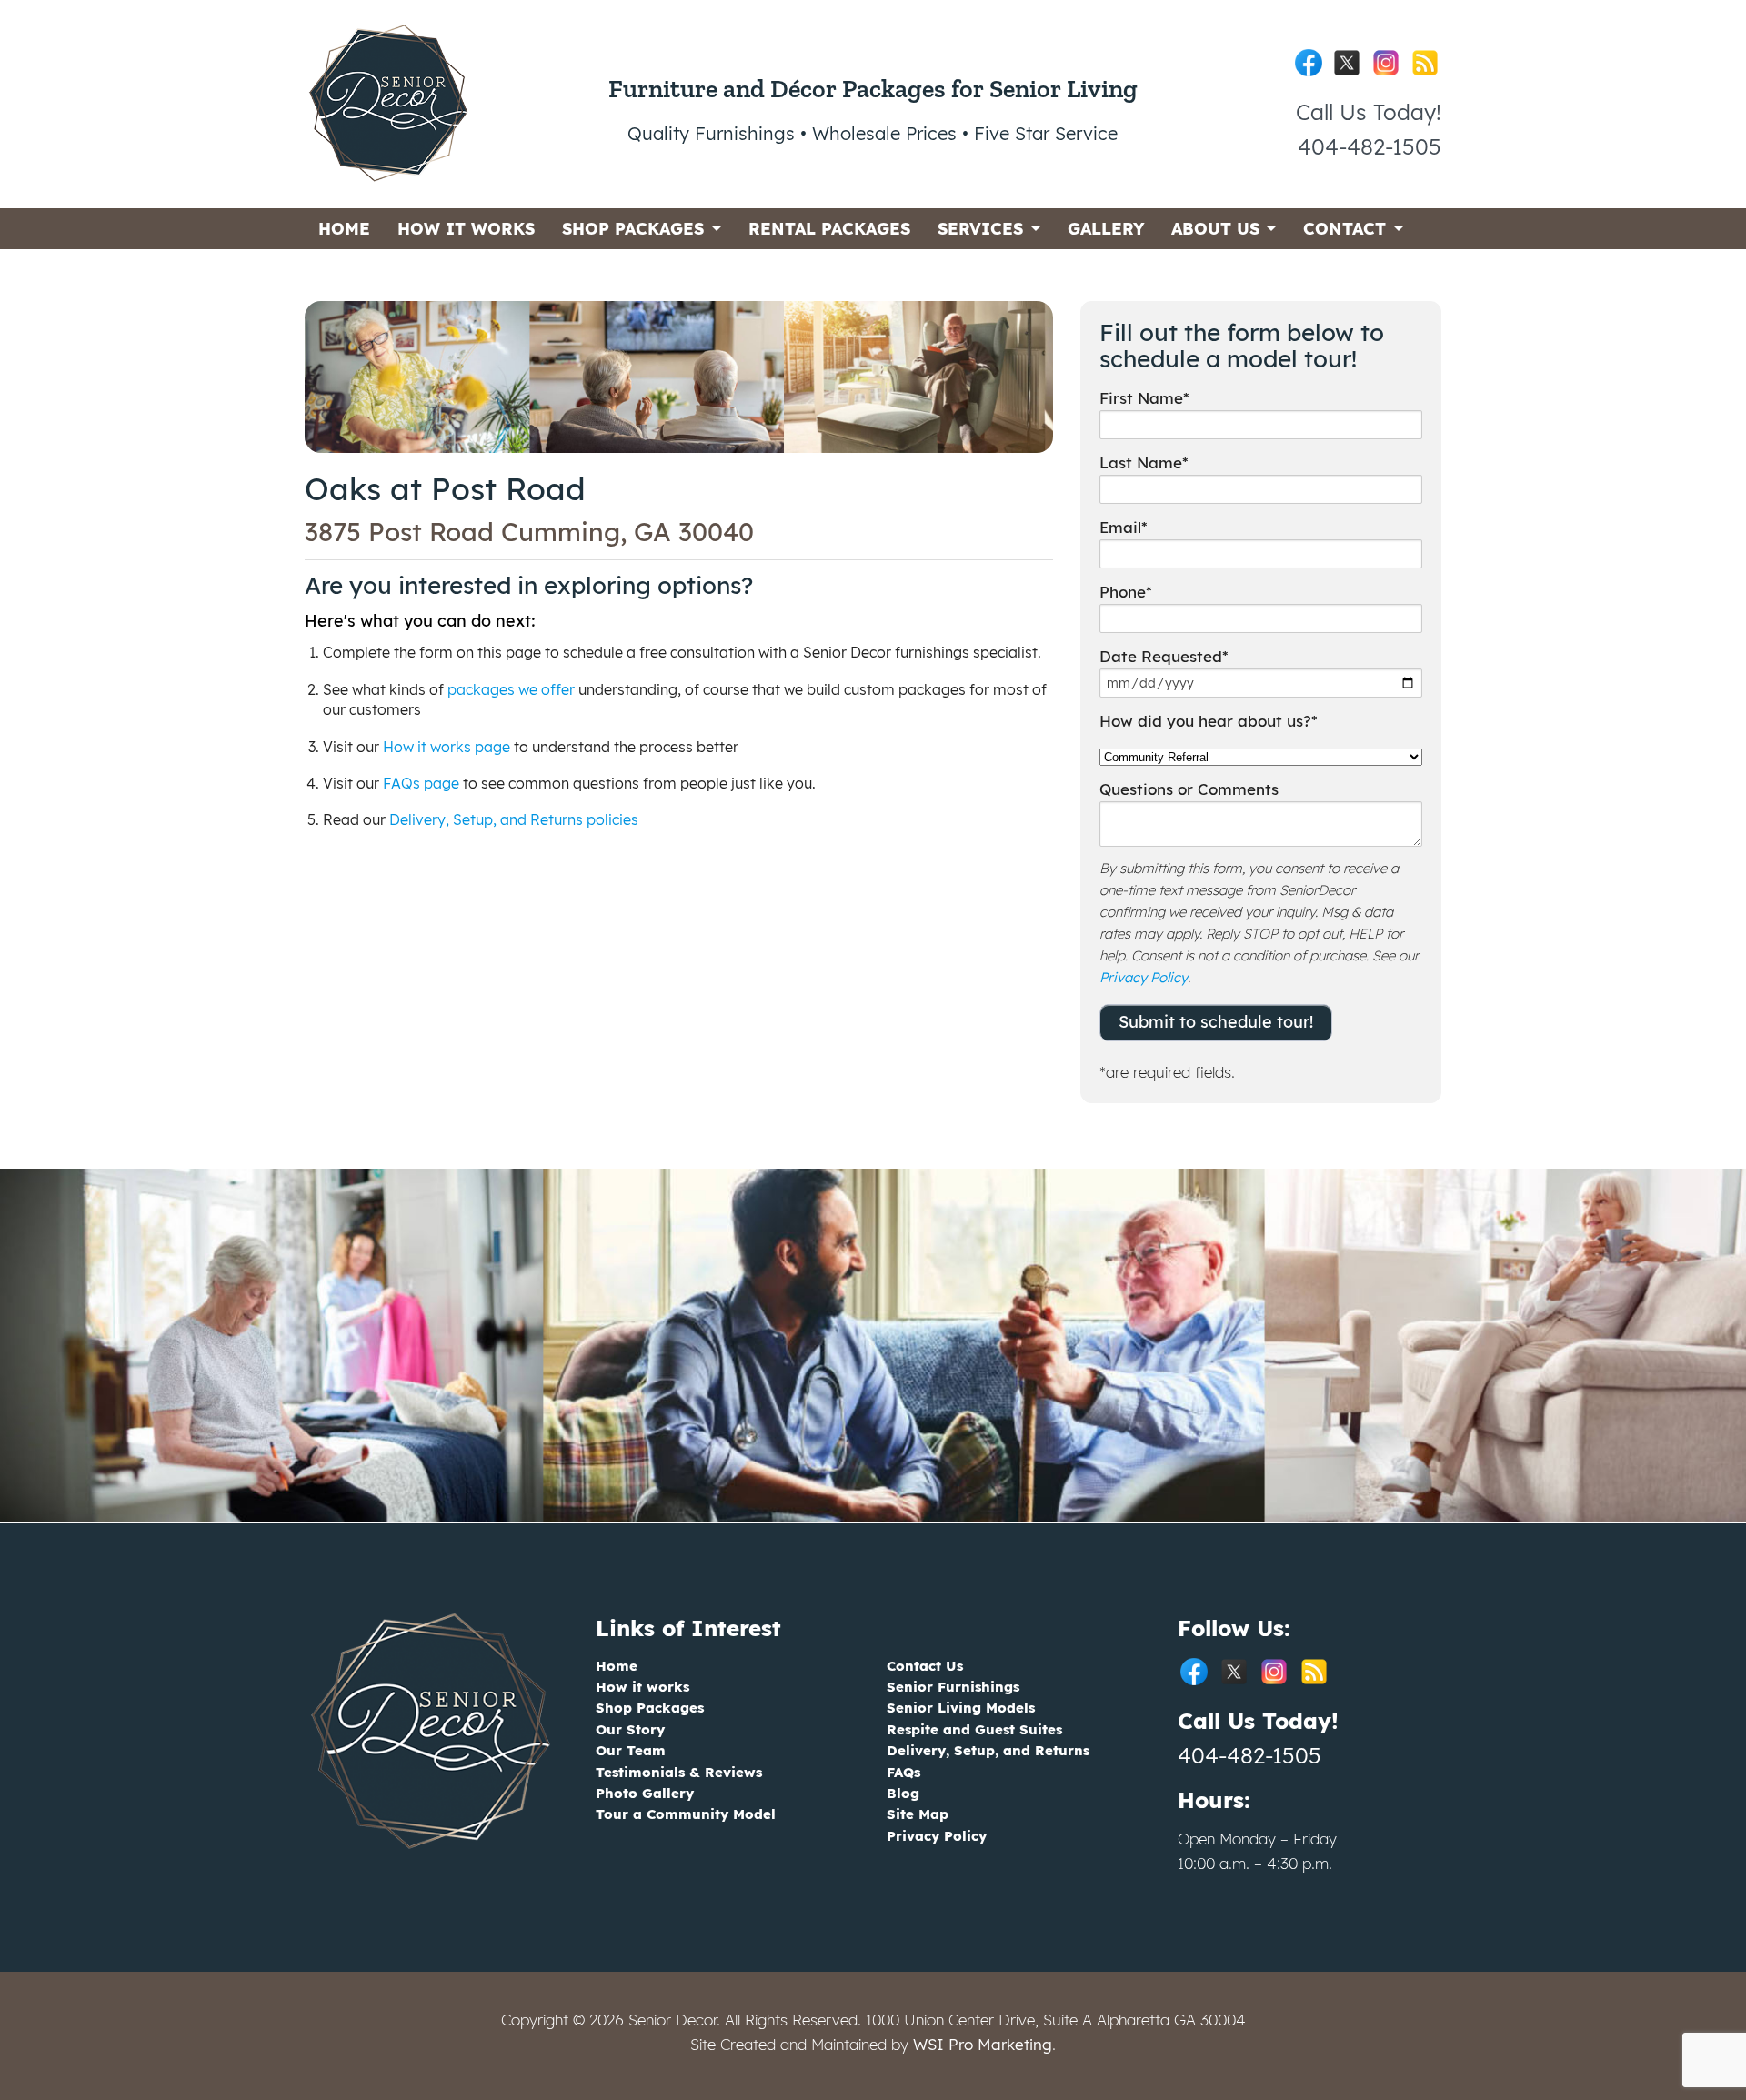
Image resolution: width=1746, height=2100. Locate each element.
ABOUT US (1215, 229)
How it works (642, 1687)
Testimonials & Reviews (679, 1772)
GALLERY (1106, 229)
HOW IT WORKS (466, 229)
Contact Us (925, 1666)
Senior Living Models (961, 1708)
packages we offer (511, 689)
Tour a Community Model (686, 1814)
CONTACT (1345, 229)
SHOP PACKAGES (633, 229)
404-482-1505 (1249, 1755)
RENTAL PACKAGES (829, 229)
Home (617, 1666)
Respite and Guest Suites (974, 1729)
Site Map (918, 1814)
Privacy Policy (1144, 977)
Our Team (631, 1750)
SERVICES (980, 229)
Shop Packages (650, 1708)
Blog (903, 1793)
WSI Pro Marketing (983, 2044)
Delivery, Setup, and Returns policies (514, 819)
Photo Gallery (645, 1793)
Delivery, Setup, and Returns (988, 1750)
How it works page (447, 747)
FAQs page (421, 783)
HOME (344, 229)
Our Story (630, 1729)
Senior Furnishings (953, 1687)
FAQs (903, 1772)
